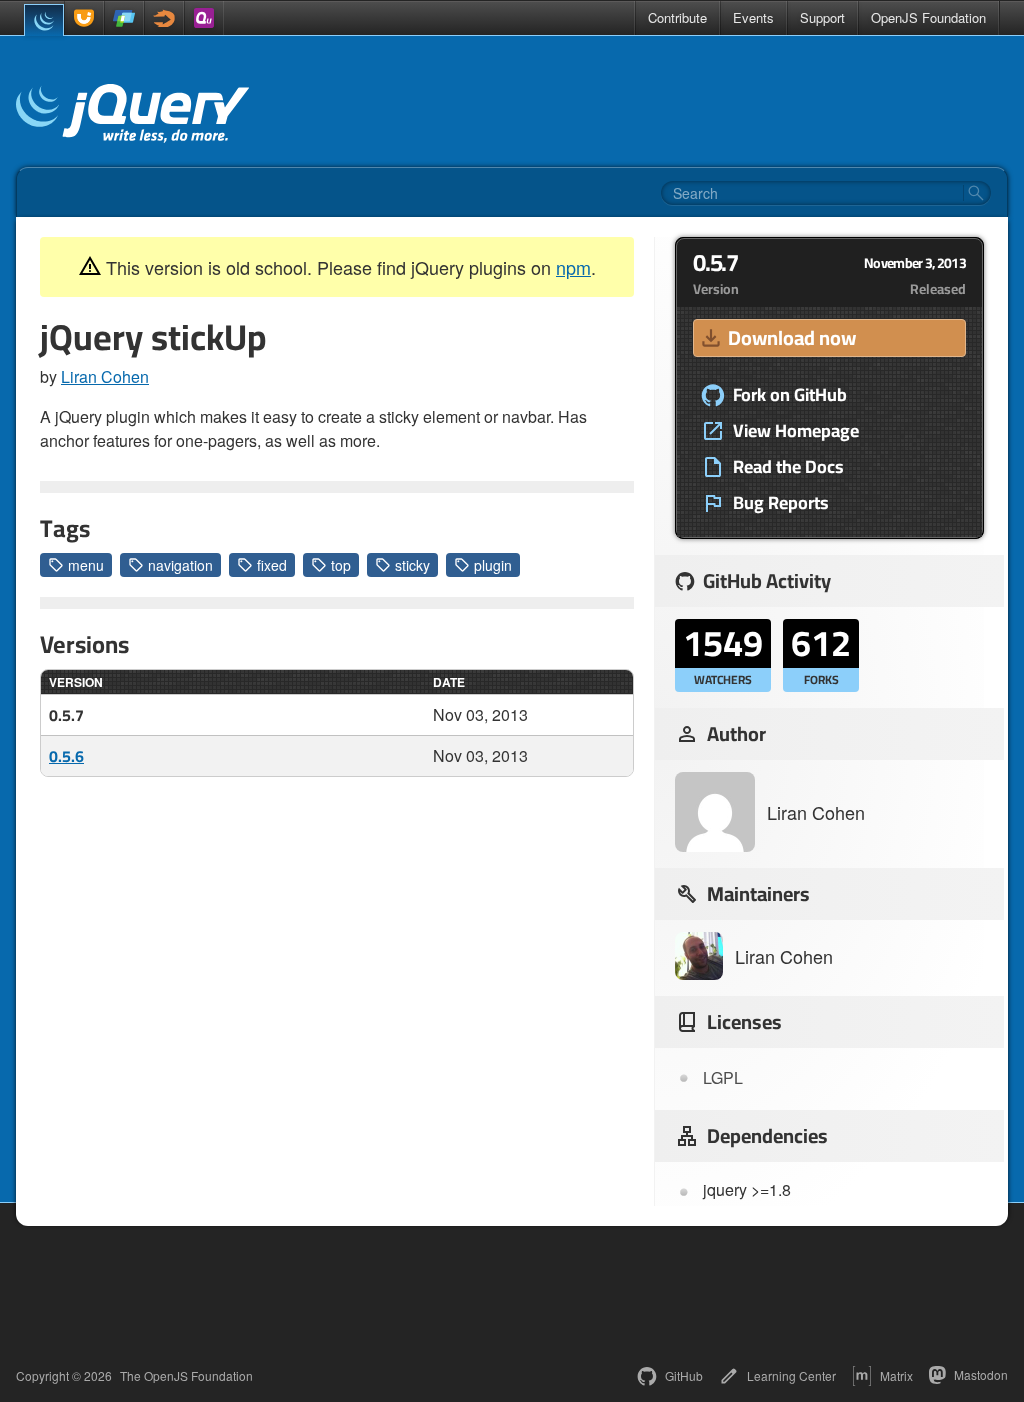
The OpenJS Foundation (186, 1376)
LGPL (723, 1077)
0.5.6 (66, 756)
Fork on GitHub (790, 395)
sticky (412, 565)
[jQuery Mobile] (124, 18)
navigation (180, 565)
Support (822, 17)
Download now (792, 337)
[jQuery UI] (84, 18)
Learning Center (791, 1375)
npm (573, 267)
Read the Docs (788, 467)
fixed (272, 565)
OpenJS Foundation (928, 17)
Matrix (896, 1375)
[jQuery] (44, 20)
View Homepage (796, 431)
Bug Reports (781, 503)
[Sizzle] (164, 18)
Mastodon (981, 1374)
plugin (493, 565)
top (341, 565)
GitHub (684, 1375)
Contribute (677, 17)
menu (86, 565)
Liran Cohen (105, 376)
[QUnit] (204, 18)
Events (753, 17)
